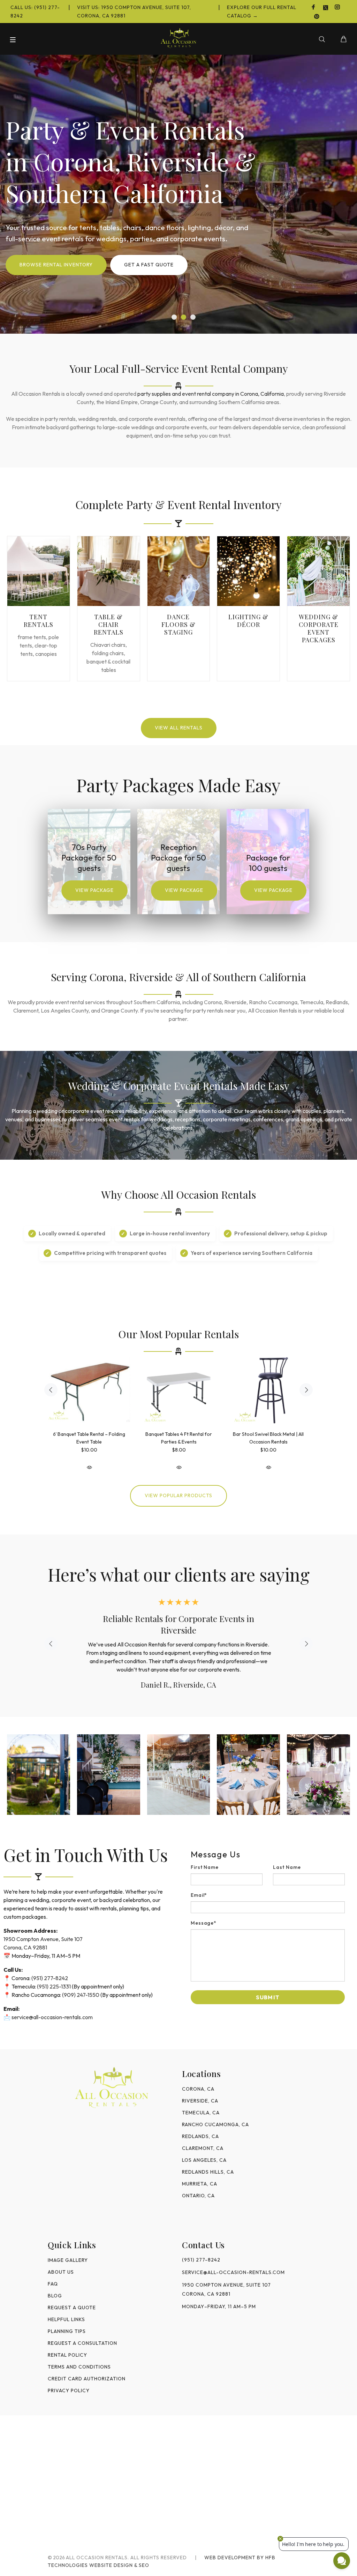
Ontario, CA (198, 2184)
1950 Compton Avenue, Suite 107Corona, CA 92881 (226, 2278)
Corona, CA (198, 2077)
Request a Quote (72, 2296)
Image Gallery (68, 2249)
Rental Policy (67, 2343)
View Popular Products (178, 1495)
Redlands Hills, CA (208, 2160)
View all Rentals (179, 728)
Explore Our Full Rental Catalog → (262, 12)
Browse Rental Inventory (56, 265)
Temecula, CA (201, 2101)
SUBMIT (268, 1986)
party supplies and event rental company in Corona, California (211, 394)
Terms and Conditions (79, 2355)
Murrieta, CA (200, 2172)
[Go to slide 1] (174, 317)
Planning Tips (67, 2320)
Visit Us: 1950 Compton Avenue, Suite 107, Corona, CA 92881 (134, 12)
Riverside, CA (200, 2089)
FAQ (53, 2272)
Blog (55, 2284)
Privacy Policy (69, 2379)
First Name (205, 1856)
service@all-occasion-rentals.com (52, 2006)
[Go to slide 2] (184, 317)
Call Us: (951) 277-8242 (35, 12)
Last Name (287, 1856)
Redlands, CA (200, 2125)
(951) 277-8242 (50, 1967)
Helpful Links (66, 2308)
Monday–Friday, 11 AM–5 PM (219, 2295)
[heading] (268, 1843)
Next (306, 1390)
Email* (199, 1884)
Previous (51, 1390)
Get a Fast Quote (149, 265)
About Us (61, 2260)
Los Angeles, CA (204, 2149)
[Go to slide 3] (193, 317)
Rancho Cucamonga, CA (215, 2113)
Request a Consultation (82, 2332)
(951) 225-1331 (54, 1975)
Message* (204, 1911)
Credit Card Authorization (87, 2367)
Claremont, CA (203, 2137)
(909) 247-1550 (81, 1983)
